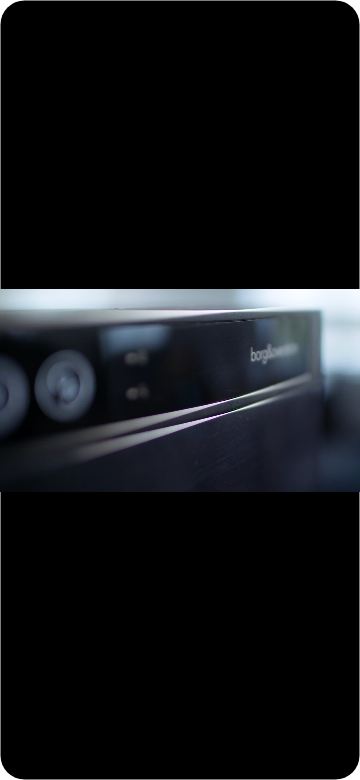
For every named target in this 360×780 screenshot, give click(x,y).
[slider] (178, 757)
